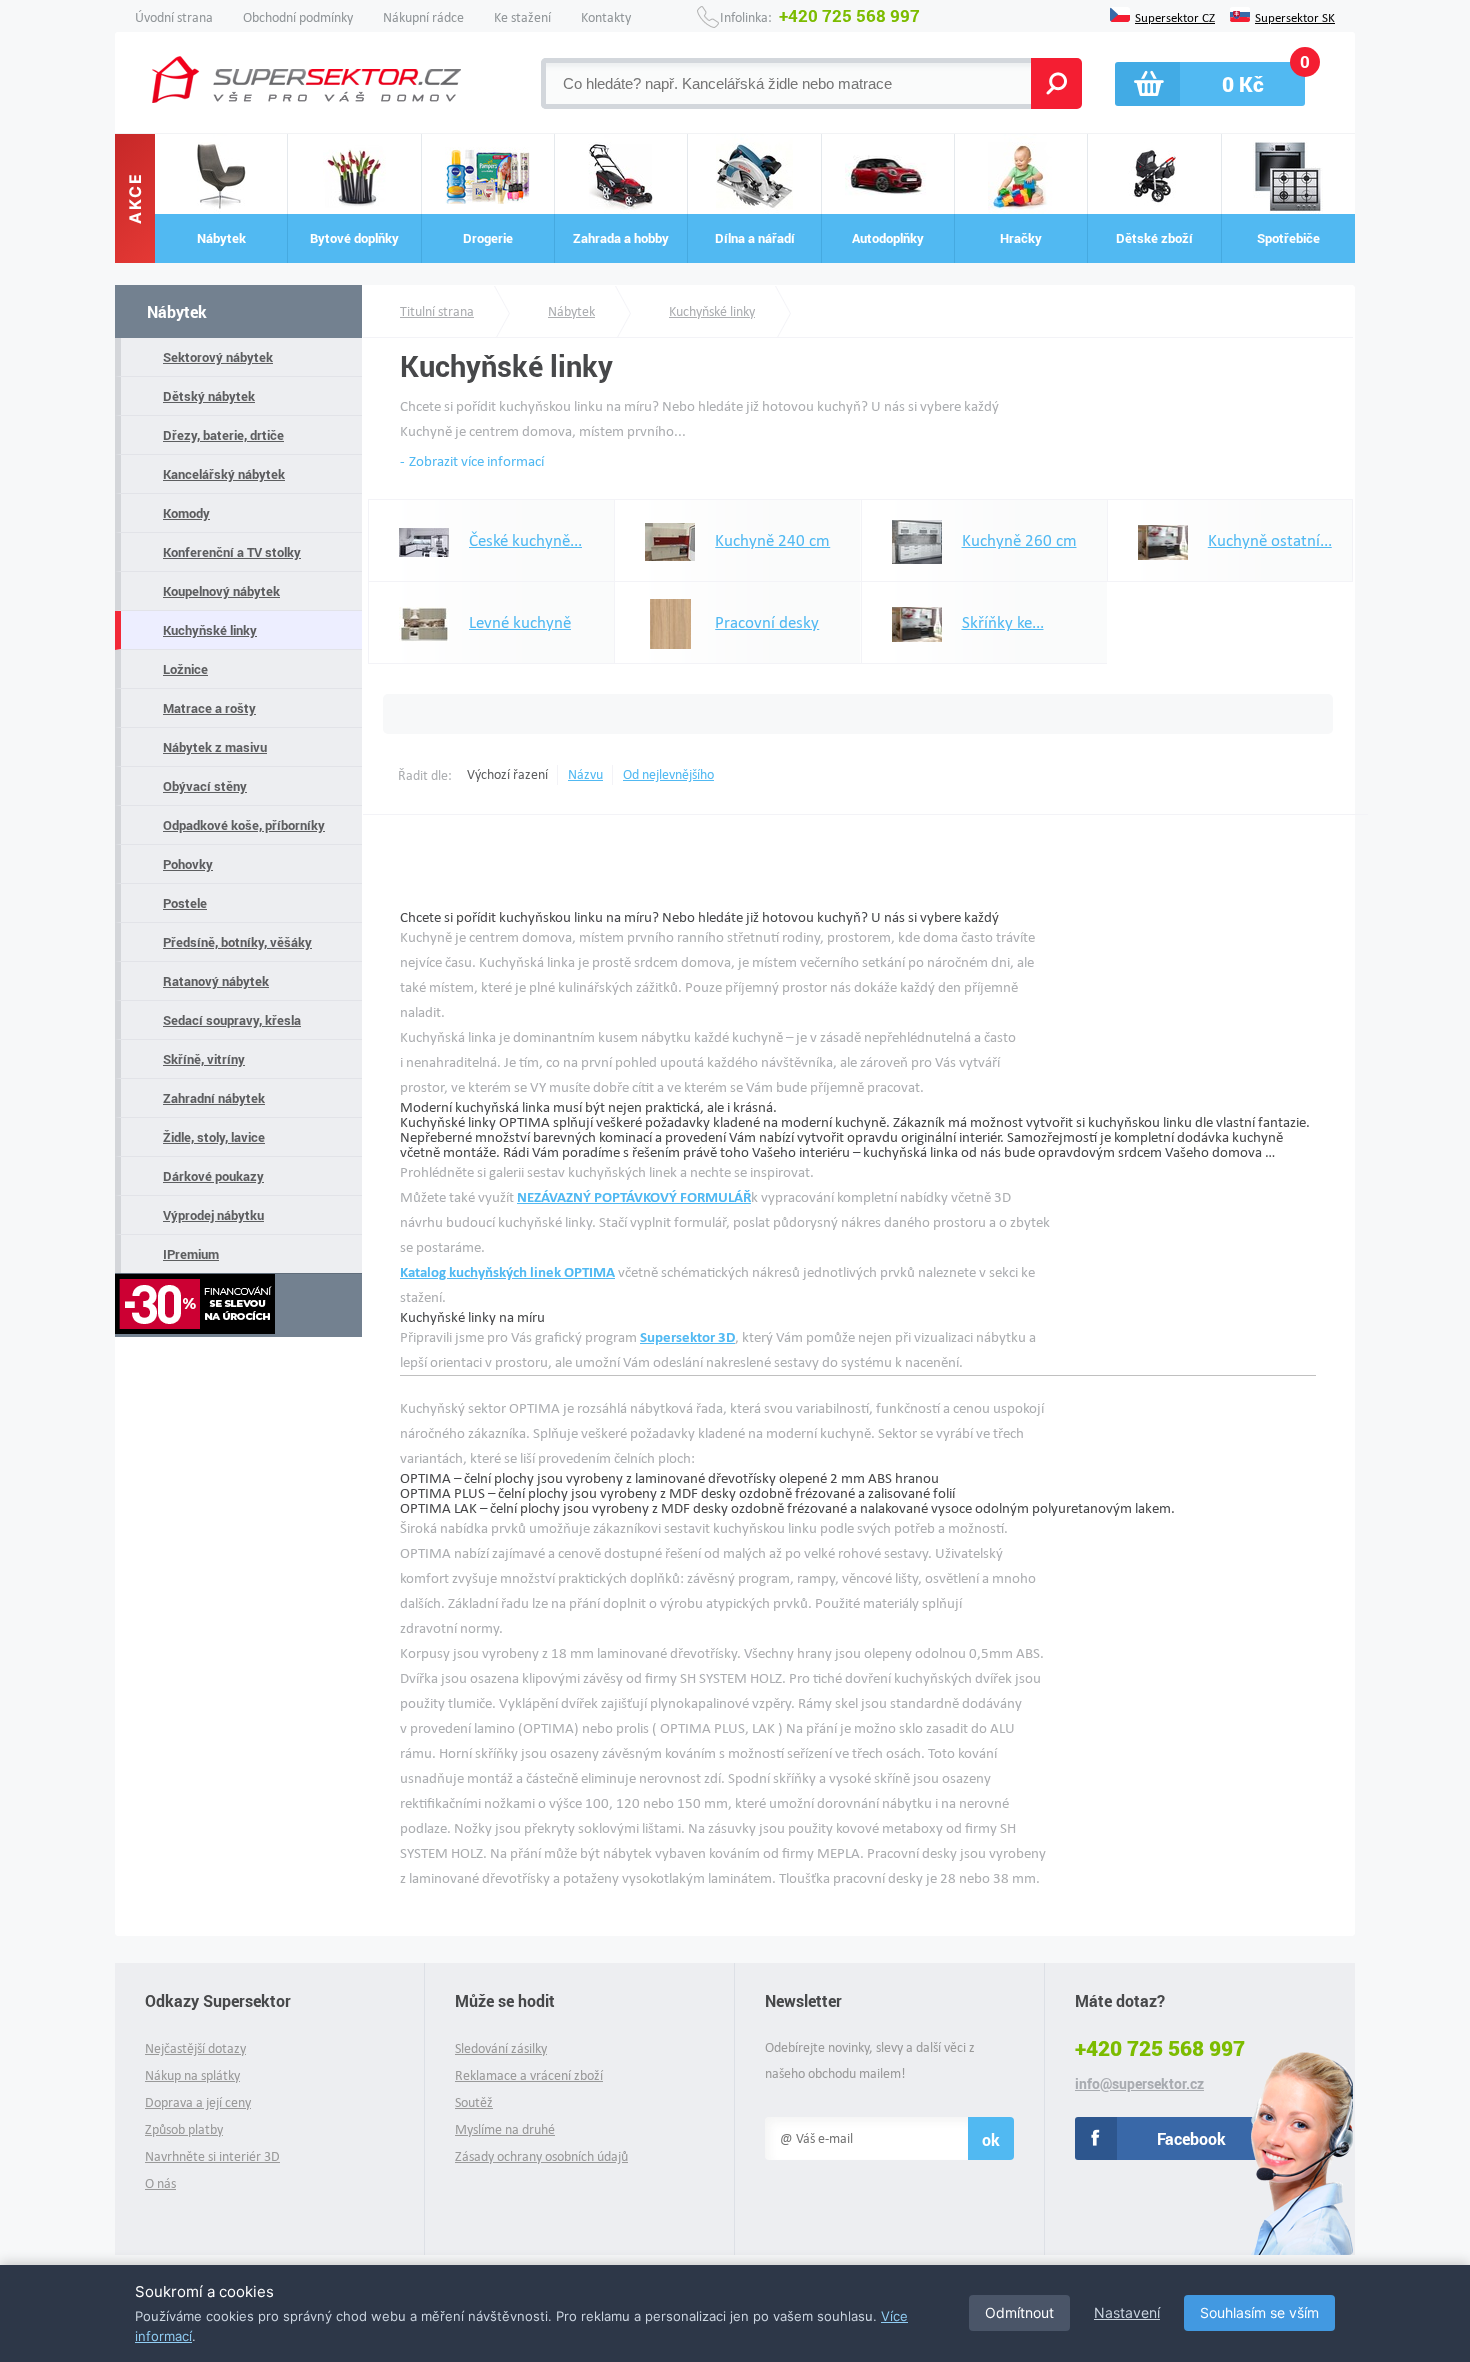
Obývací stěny (205, 786)
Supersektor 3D (687, 1337)
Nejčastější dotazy (195, 2048)
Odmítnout (1019, 2312)
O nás (160, 2183)
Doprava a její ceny (198, 2102)
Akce (135, 199)
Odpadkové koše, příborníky (244, 825)
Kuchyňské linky (210, 630)
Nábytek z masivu (215, 747)
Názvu (585, 774)
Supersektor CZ (1175, 16)
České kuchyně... (525, 540)
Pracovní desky (767, 622)
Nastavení (1127, 2312)
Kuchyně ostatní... (1270, 540)
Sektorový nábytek (218, 357)
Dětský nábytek (209, 396)
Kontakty (606, 17)
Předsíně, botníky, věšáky (237, 942)
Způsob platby (184, 2129)
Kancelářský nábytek (224, 474)
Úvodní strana (174, 17)
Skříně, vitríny (204, 1059)
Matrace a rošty (209, 708)
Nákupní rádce (423, 17)
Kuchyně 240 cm (772, 540)
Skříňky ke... (1003, 622)
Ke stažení (522, 17)
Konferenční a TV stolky (232, 552)
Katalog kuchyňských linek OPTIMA (507, 1272)
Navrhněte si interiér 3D (212, 2156)
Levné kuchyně (520, 622)
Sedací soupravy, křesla (232, 1020)
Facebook (1191, 2138)
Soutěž (474, 2102)
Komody (186, 513)
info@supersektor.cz (1139, 2084)
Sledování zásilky (501, 2048)
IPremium (191, 1254)
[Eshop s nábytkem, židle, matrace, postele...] (306, 79)
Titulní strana (437, 311)
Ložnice (185, 669)
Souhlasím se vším (1259, 2312)
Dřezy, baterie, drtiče (223, 435)
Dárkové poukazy (213, 1176)
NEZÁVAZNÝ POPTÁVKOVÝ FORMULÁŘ (634, 1197)
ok (991, 2139)
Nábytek (177, 311)
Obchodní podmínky (298, 17)
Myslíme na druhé (505, 2129)
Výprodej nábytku (213, 1215)
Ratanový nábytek (216, 981)
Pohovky (188, 864)
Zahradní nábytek (214, 1098)
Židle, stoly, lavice (214, 1137)
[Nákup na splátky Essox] (238, 1305)
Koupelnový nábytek (221, 591)
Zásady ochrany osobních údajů (541, 2156)
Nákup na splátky (192, 2075)
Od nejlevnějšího (668, 774)
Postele (185, 903)
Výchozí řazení (507, 774)
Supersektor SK (1295, 16)
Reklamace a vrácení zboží (529, 2075)
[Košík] (1210, 84)
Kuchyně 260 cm (1019, 540)
